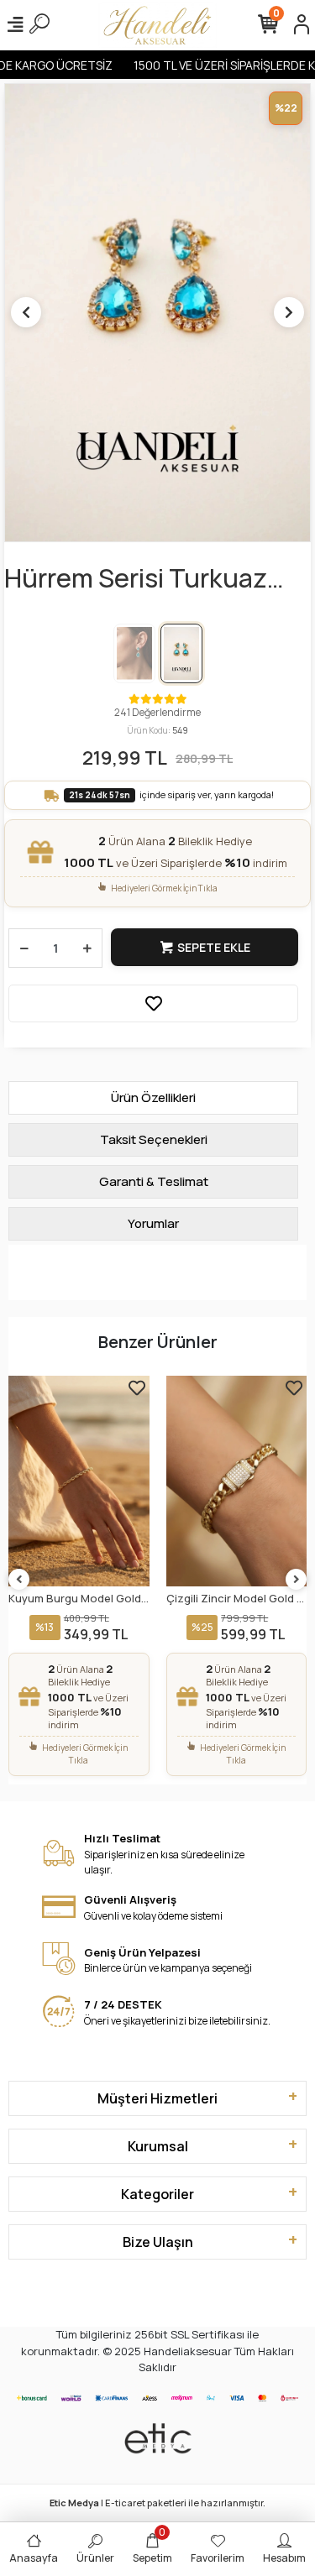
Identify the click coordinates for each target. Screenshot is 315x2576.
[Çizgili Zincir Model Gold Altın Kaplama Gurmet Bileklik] (80, 1481)
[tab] (153, 1098)
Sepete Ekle (214, 947)
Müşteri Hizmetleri (157, 2098)
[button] (26, 312)
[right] (297, 1580)
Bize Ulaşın (158, 2242)
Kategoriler (157, 2194)
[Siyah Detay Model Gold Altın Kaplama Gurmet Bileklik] (237, 1481)
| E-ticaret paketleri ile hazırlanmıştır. (157, 2503)
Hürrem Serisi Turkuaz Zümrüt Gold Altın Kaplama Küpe (136, 579)
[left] (19, 1580)
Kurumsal (158, 2146)
